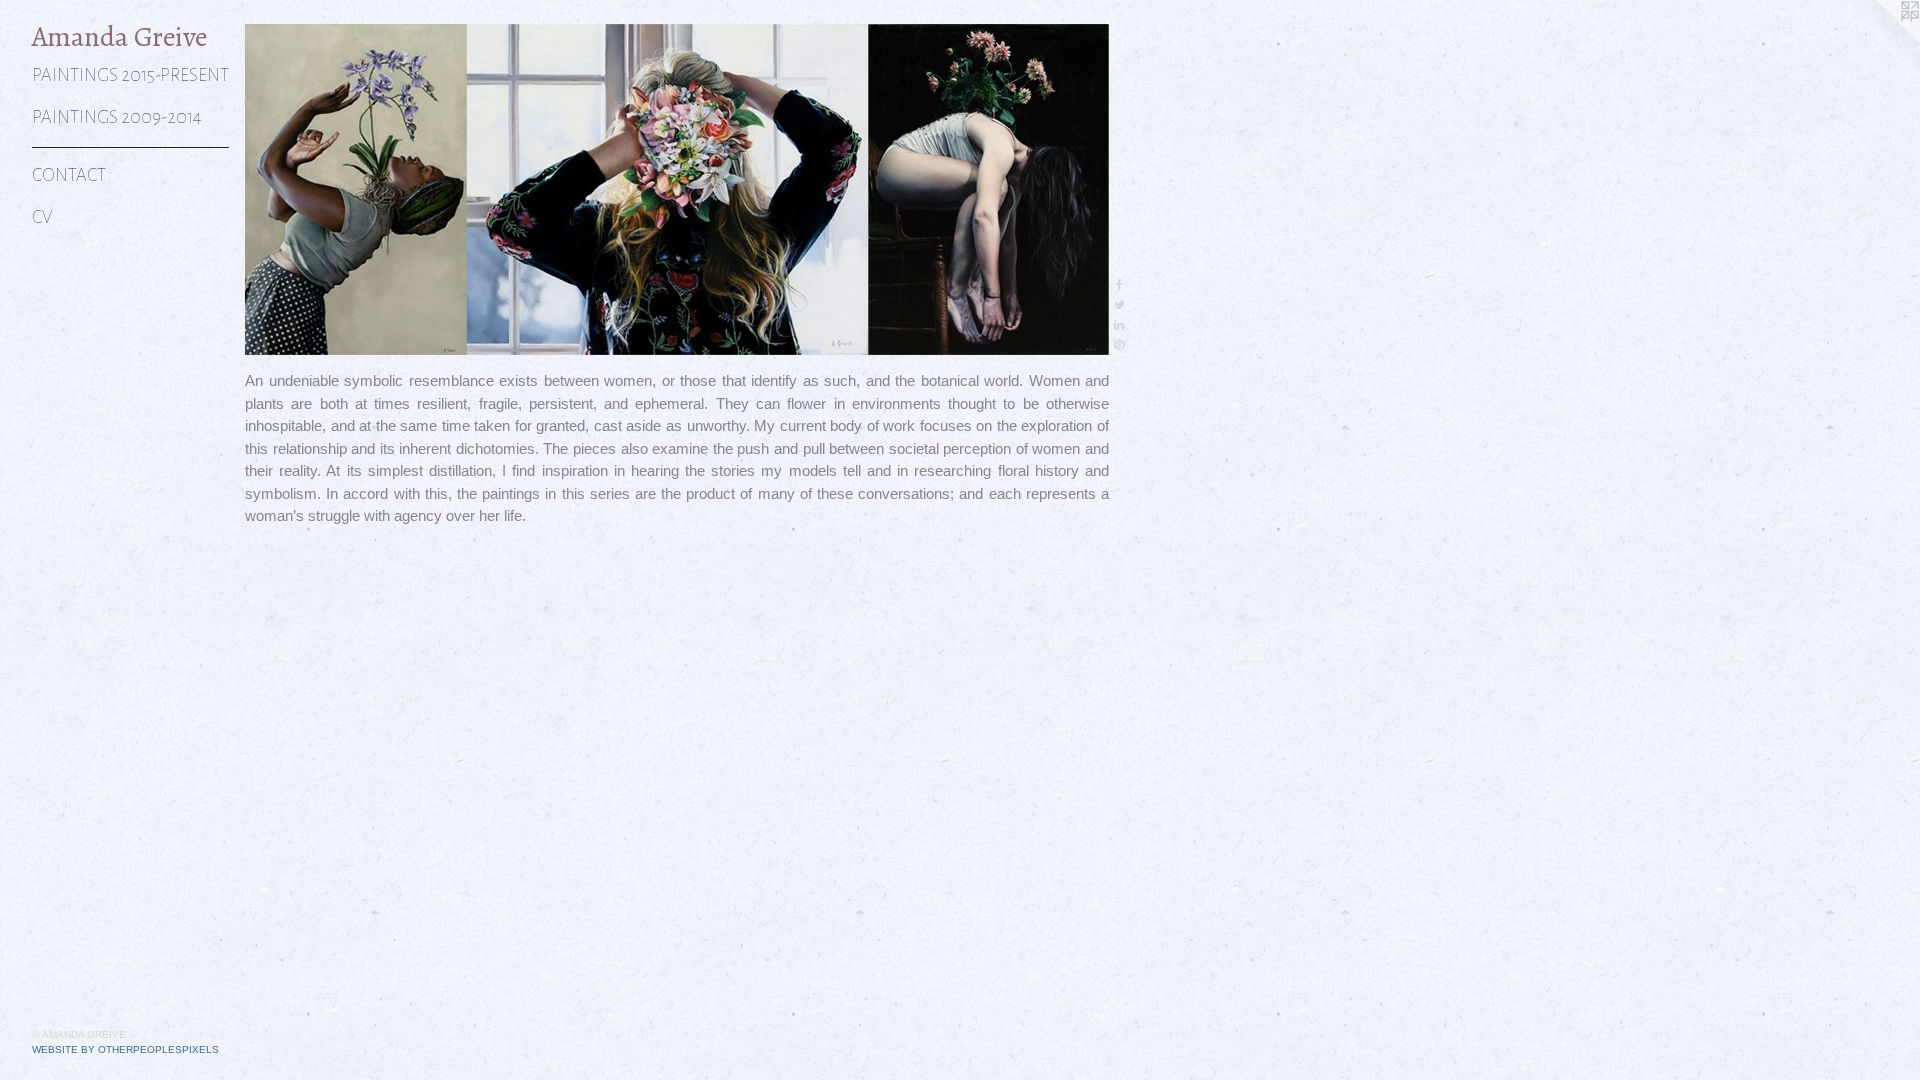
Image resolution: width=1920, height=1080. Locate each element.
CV (42, 217)
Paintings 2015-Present (130, 75)
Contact (69, 175)
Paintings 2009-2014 (116, 117)
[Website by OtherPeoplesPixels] (1880, 40)
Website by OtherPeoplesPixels (125, 1049)
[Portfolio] (677, 189)
